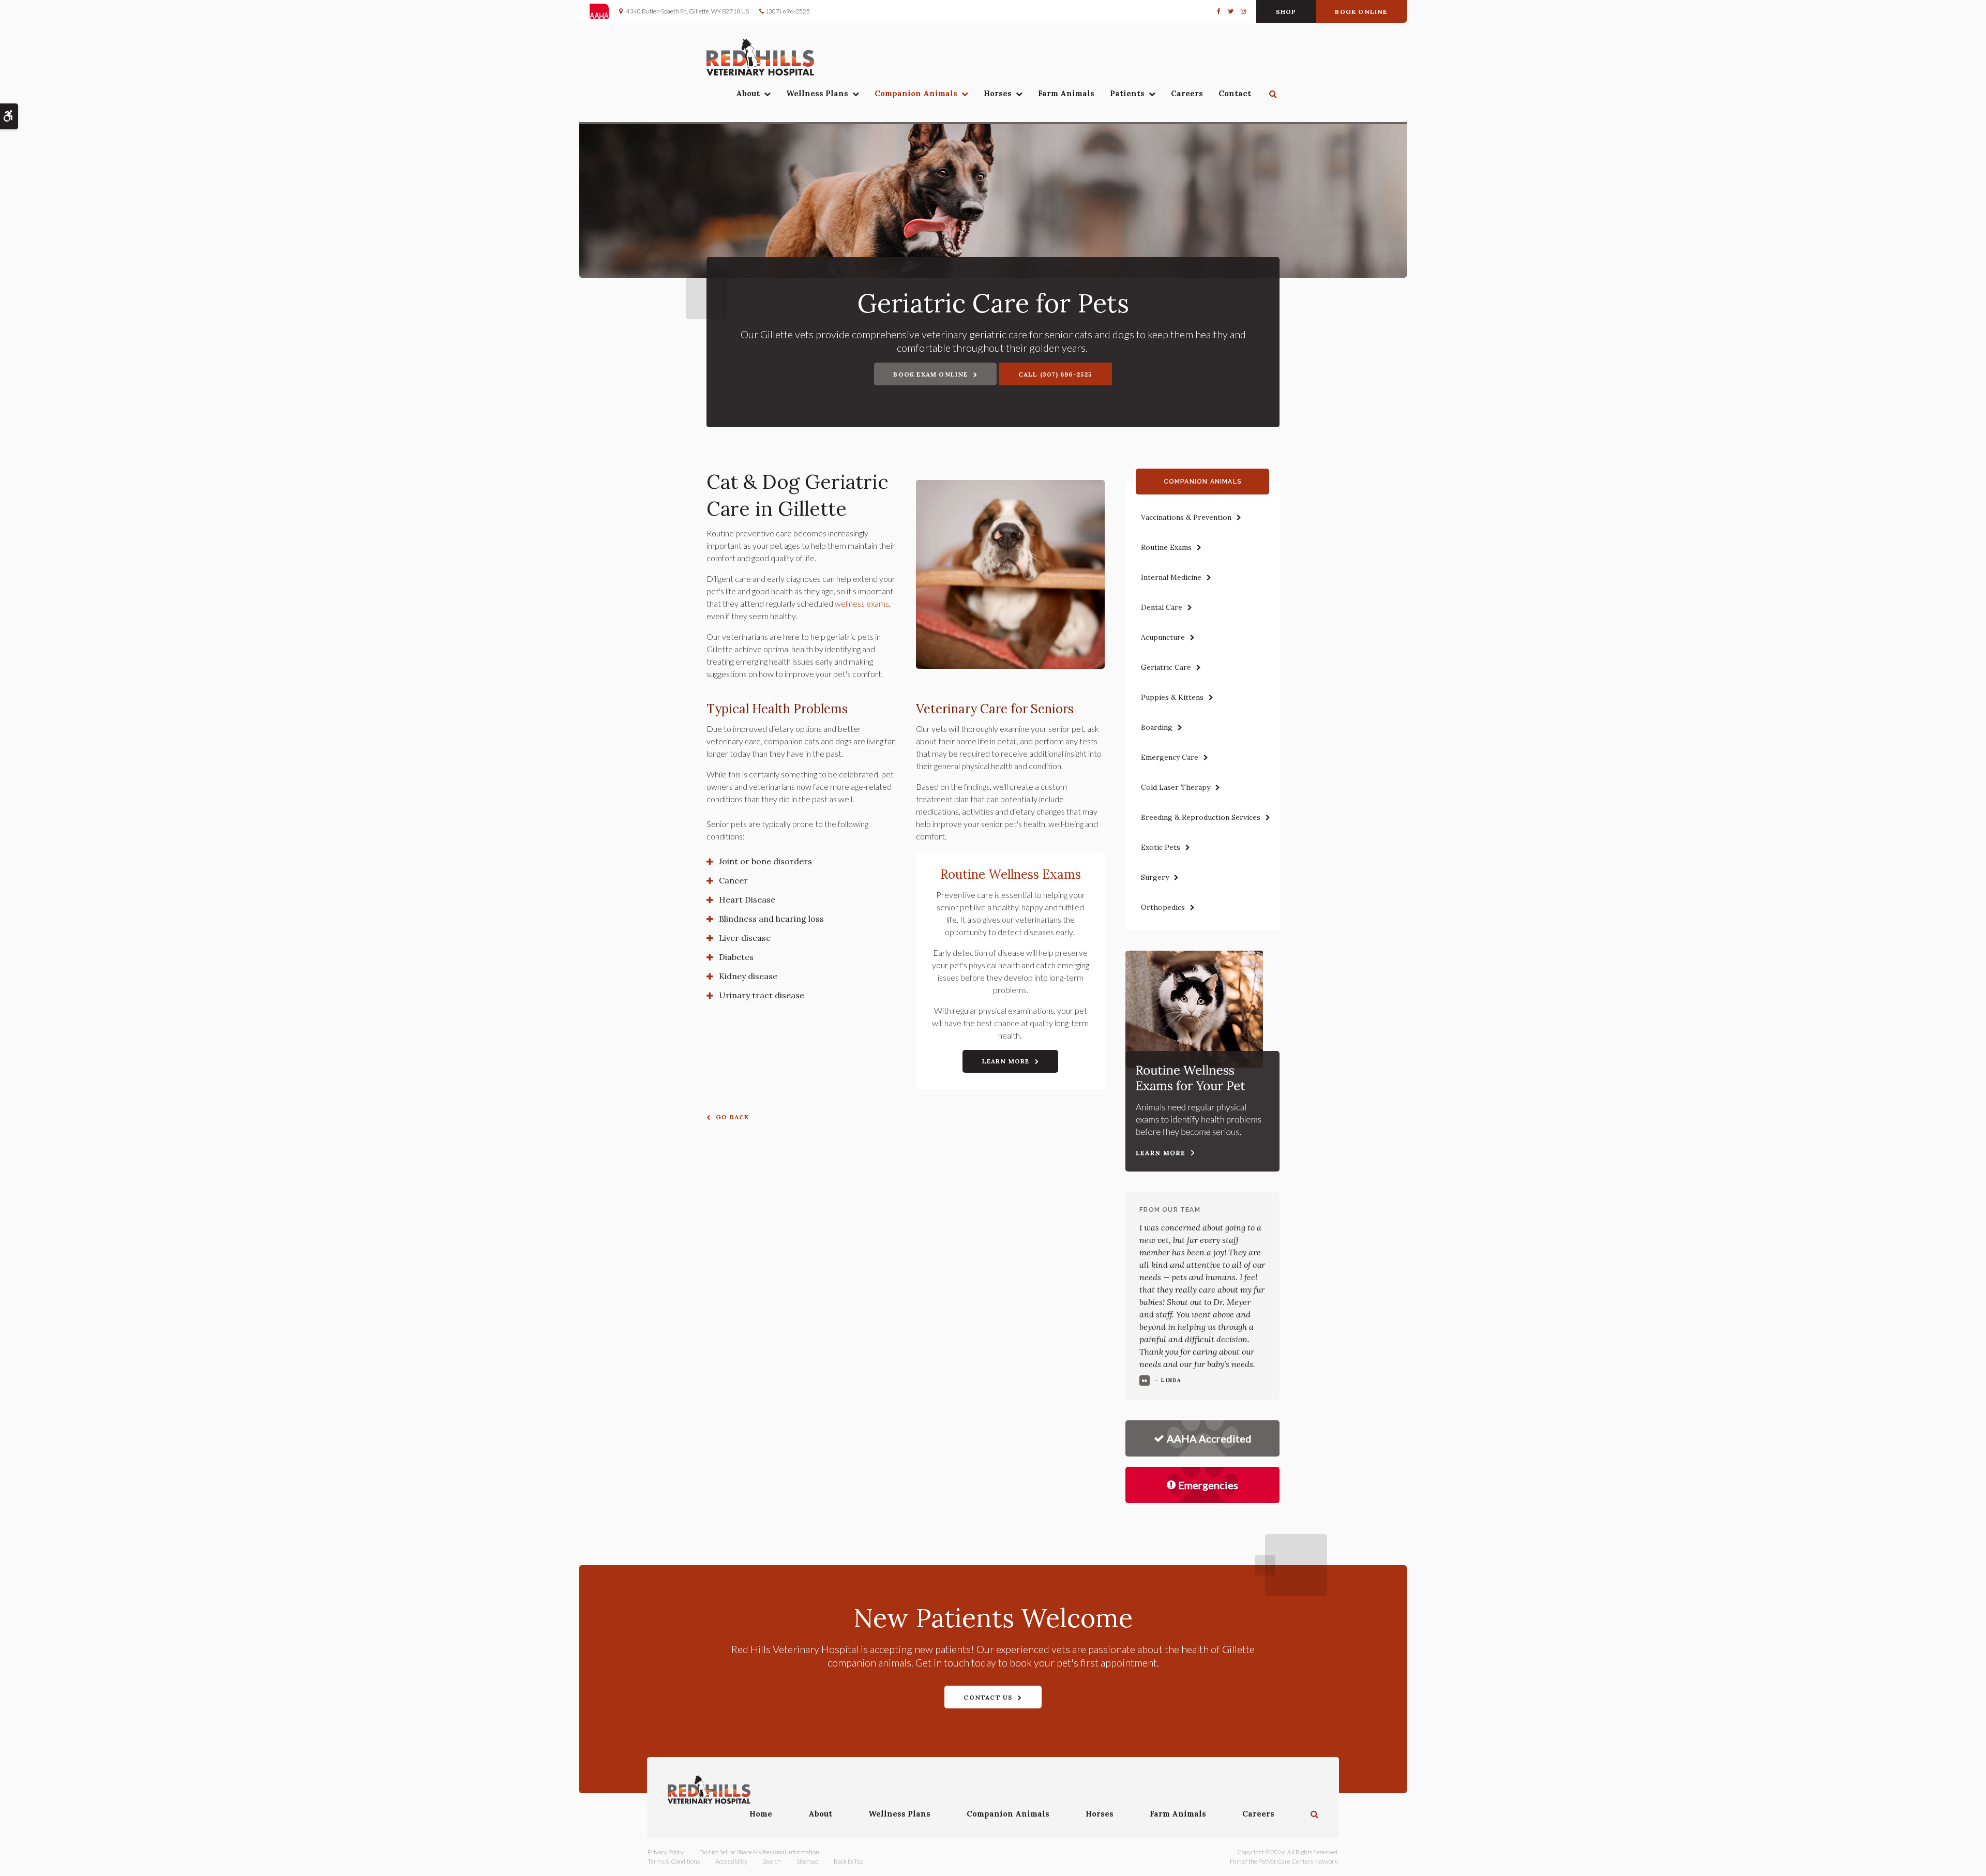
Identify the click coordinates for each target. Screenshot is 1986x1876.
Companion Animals (916, 93)
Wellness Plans (817, 93)
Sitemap (807, 1861)
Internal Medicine (1171, 577)
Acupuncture (1163, 637)
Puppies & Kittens (1172, 697)
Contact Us (988, 1697)
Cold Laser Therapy (1176, 787)
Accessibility (731, 1861)
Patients (1127, 93)
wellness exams (862, 603)
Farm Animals (1066, 93)
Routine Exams (1166, 547)
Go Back (732, 1117)
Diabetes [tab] (736, 957)
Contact (1235, 93)
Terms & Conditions (674, 1861)
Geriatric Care (1166, 667)
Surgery (1155, 877)
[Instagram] (1242, 11)
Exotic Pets (1161, 847)
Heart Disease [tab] (747, 899)
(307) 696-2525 (788, 11)
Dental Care (1162, 607)
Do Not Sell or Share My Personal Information (759, 1852)
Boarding (1157, 727)
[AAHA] (604, 11)
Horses (998, 93)
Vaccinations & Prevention (1186, 517)
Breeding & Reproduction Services (1201, 817)
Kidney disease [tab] (748, 976)
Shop (1286, 12)
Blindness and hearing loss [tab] (771, 919)
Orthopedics (1163, 907)
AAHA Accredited (1209, 1438)
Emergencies (1208, 1485)
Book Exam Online (930, 374)
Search (772, 1861)
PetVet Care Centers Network (1298, 1861)
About (748, 93)
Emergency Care (1170, 757)
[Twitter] (1231, 11)
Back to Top (848, 1861)
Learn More (1006, 1061)
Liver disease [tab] (745, 938)
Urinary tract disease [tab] (762, 995)
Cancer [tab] (733, 880)
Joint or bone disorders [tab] (765, 861)
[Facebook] (1221, 11)
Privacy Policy (666, 1852)
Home (761, 1814)
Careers (1187, 93)
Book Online (1361, 12)
